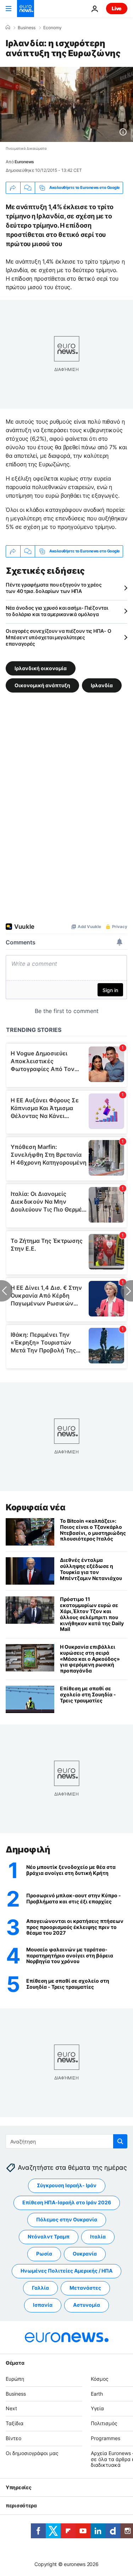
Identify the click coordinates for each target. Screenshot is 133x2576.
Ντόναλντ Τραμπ (49, 2237)
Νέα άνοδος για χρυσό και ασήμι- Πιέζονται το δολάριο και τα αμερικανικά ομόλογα (57, 611)
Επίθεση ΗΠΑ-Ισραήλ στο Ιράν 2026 (67, 2203)
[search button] (120, 2141)
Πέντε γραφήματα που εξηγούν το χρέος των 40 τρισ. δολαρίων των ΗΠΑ (54, 588)
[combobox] (66, 2141)
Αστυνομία (87, 2305)
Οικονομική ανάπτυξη (42, 685)
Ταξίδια (15, 2423)
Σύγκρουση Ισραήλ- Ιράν (67, 2186)
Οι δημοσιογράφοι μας (32, 2453)
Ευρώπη (15, 2379)
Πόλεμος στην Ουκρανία (67, 2220)
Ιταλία (98, 2237)
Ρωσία (44, 2254)
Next (11, 2409)
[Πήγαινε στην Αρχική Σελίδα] (26, 9)
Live (117, 8)
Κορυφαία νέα (35, 1507)
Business (27, 28)
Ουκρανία (85, 2254)
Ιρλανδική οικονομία (41, 668)
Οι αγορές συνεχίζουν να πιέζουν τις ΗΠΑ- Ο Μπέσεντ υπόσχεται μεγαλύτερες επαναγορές (58, 637)
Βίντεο (13, 2438)
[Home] (8, 27)
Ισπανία (43, 2305)
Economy (52, 28)
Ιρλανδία (102, 685)
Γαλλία (40, 2288)
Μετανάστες (85, 2288)
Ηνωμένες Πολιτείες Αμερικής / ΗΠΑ (66, 2271)
